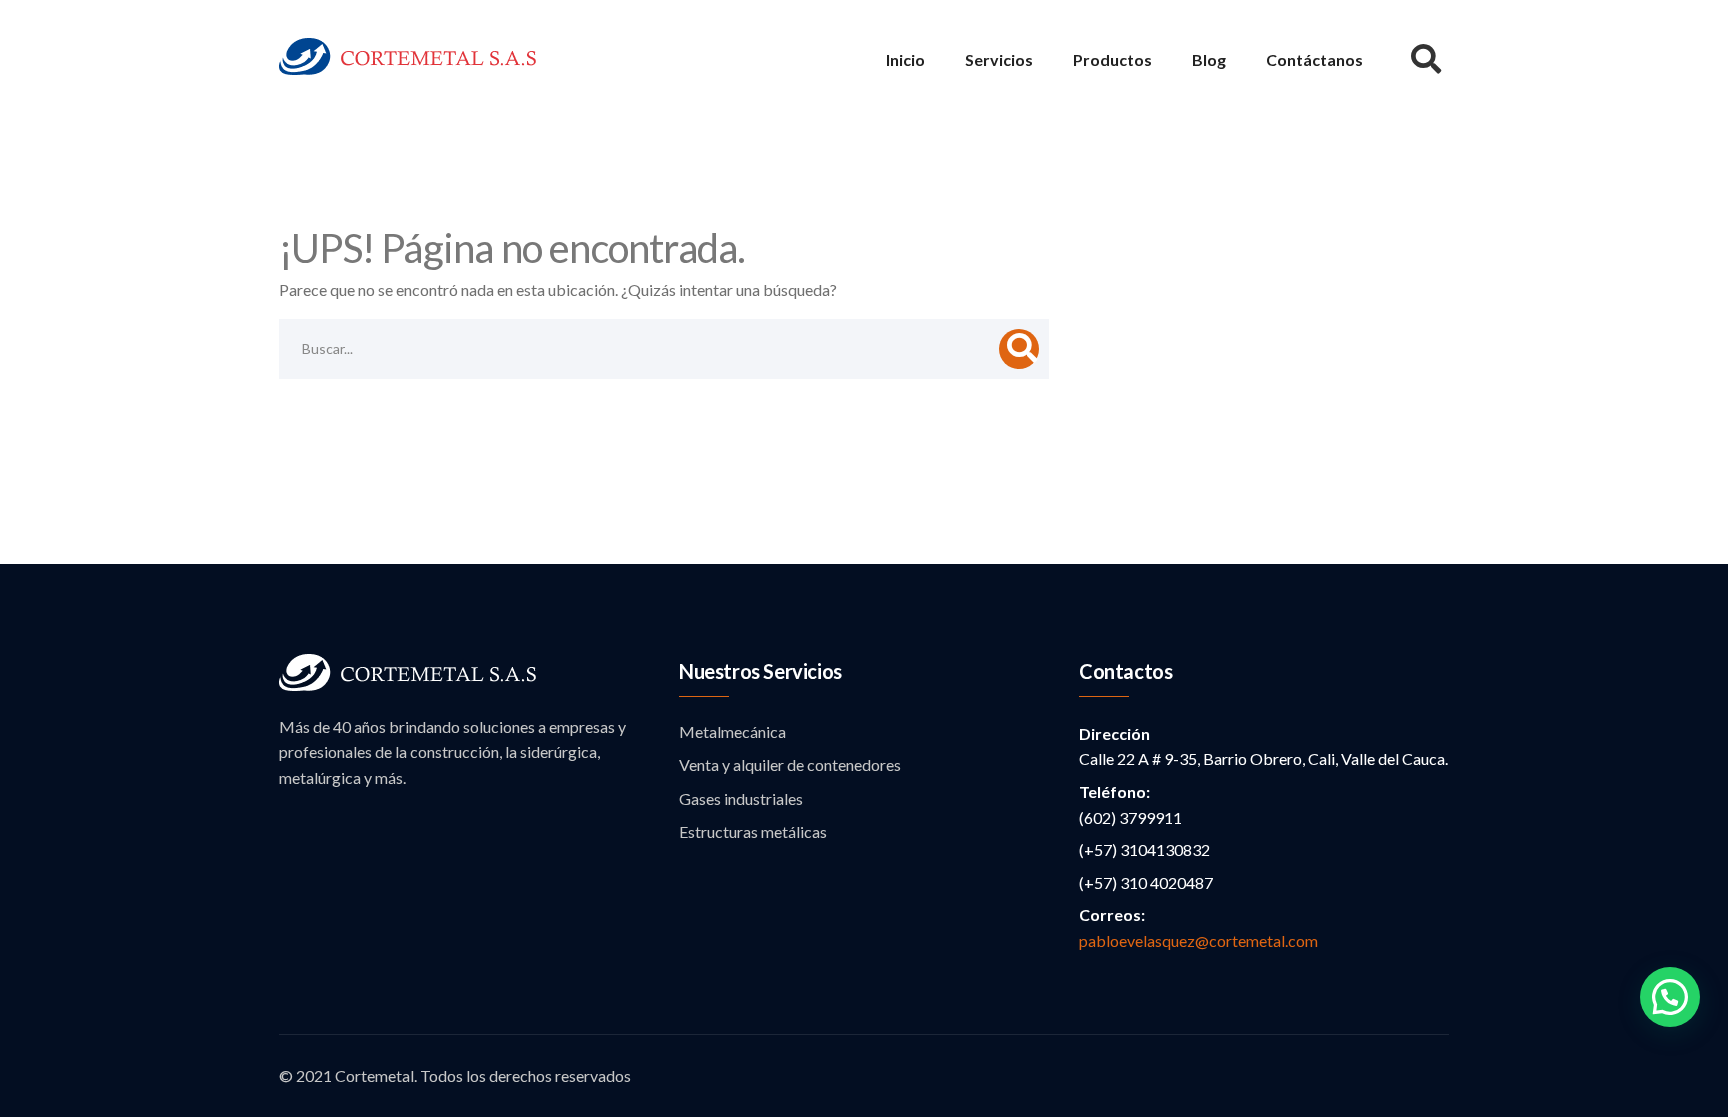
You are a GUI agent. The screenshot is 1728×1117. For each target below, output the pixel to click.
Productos (1112, 59)
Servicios (999, 59)
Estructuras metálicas (753, 831)
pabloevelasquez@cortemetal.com (1198, 940)
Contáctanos (1314, 59)
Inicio (905, 59)
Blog (1209, 59)
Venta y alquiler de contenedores (790, 764)
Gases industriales (741, 798)
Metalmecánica (732, 731)
